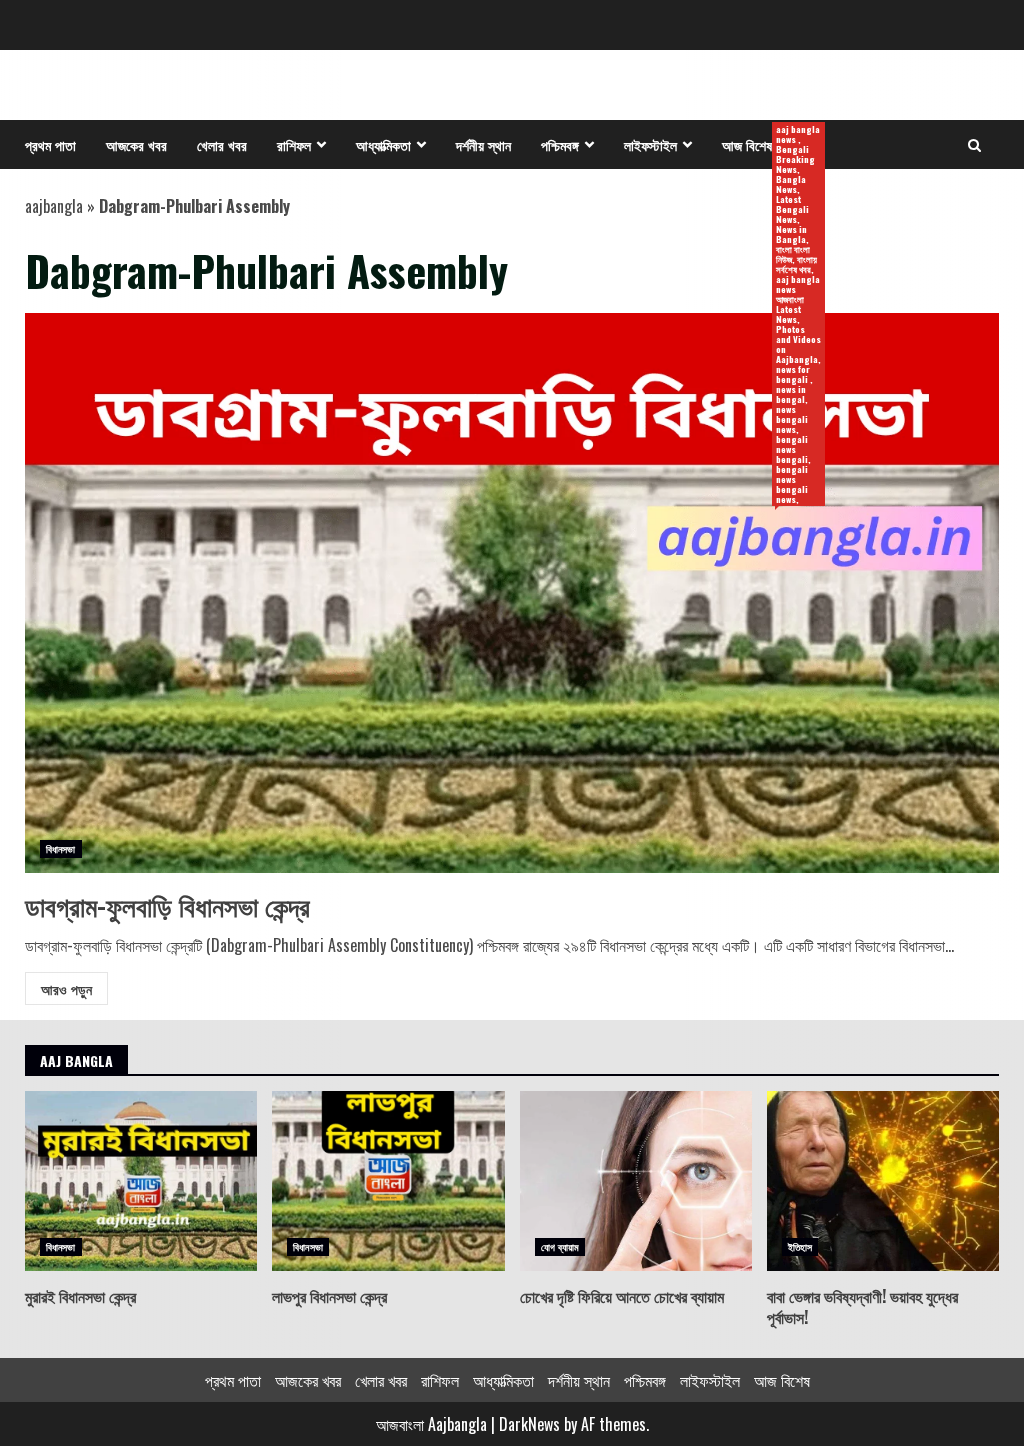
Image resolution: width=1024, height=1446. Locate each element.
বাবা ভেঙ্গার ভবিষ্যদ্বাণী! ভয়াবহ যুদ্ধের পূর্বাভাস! (883, 1181)
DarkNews (529, 1424)
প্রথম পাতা (50, 144)
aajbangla (54, 206)
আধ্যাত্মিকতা (383, 144)
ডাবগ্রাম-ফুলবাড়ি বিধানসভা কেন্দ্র (512, 593)
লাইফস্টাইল (650, 144)
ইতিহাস (800, 1246)
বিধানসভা (61, 848)
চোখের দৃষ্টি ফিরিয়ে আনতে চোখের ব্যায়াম (636, 1181)
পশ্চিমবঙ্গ (560, 144)
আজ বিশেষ (754, 145)
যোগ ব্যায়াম (560, 1246)
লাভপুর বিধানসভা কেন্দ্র (388, 1181)
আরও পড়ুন (66, 988)
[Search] (974, 145)
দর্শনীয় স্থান (483, 144)
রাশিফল (294, 144)
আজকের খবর (136, 144)
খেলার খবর (222, 144)
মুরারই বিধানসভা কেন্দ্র (141, 1181)
